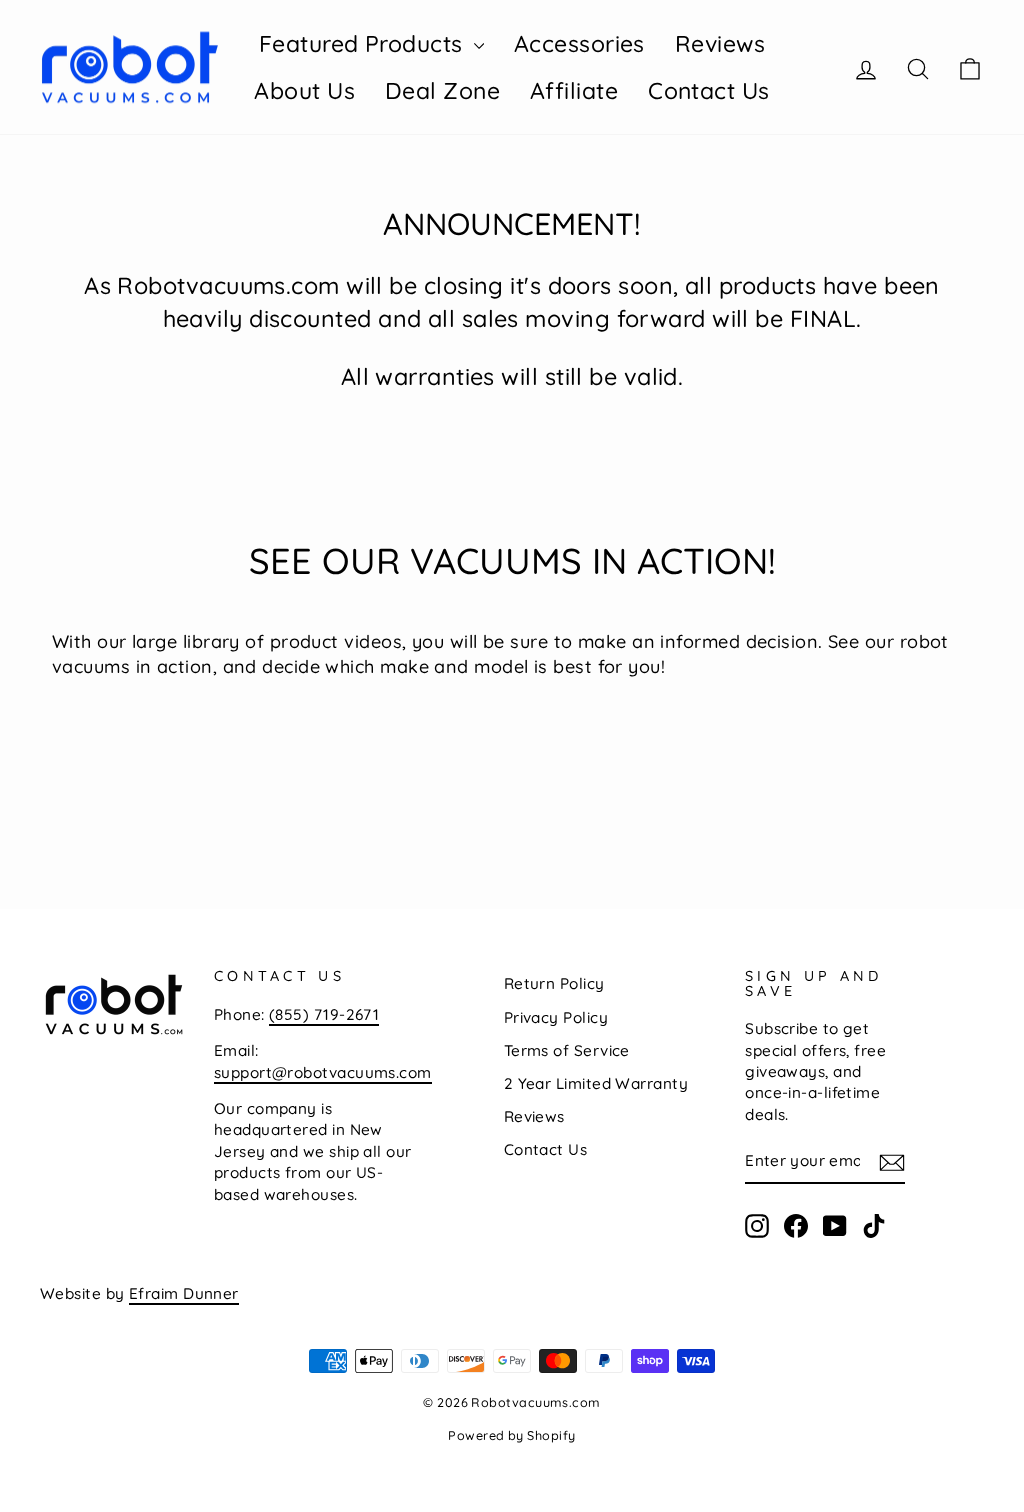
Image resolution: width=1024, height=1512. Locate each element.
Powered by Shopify (511, 1435)
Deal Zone (442, 90)
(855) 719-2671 (324, 1014)
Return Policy (554, 983)
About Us (304, 90)
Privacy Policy (556, 1017)
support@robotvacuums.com (323, 1072)
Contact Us (709, 90)
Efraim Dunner (184, 1293)
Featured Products (364, 43)
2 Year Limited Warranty (596, 1083)
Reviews (720, 43)
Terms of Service (567, 1050)
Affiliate (574, 90)
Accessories (579, 43)
